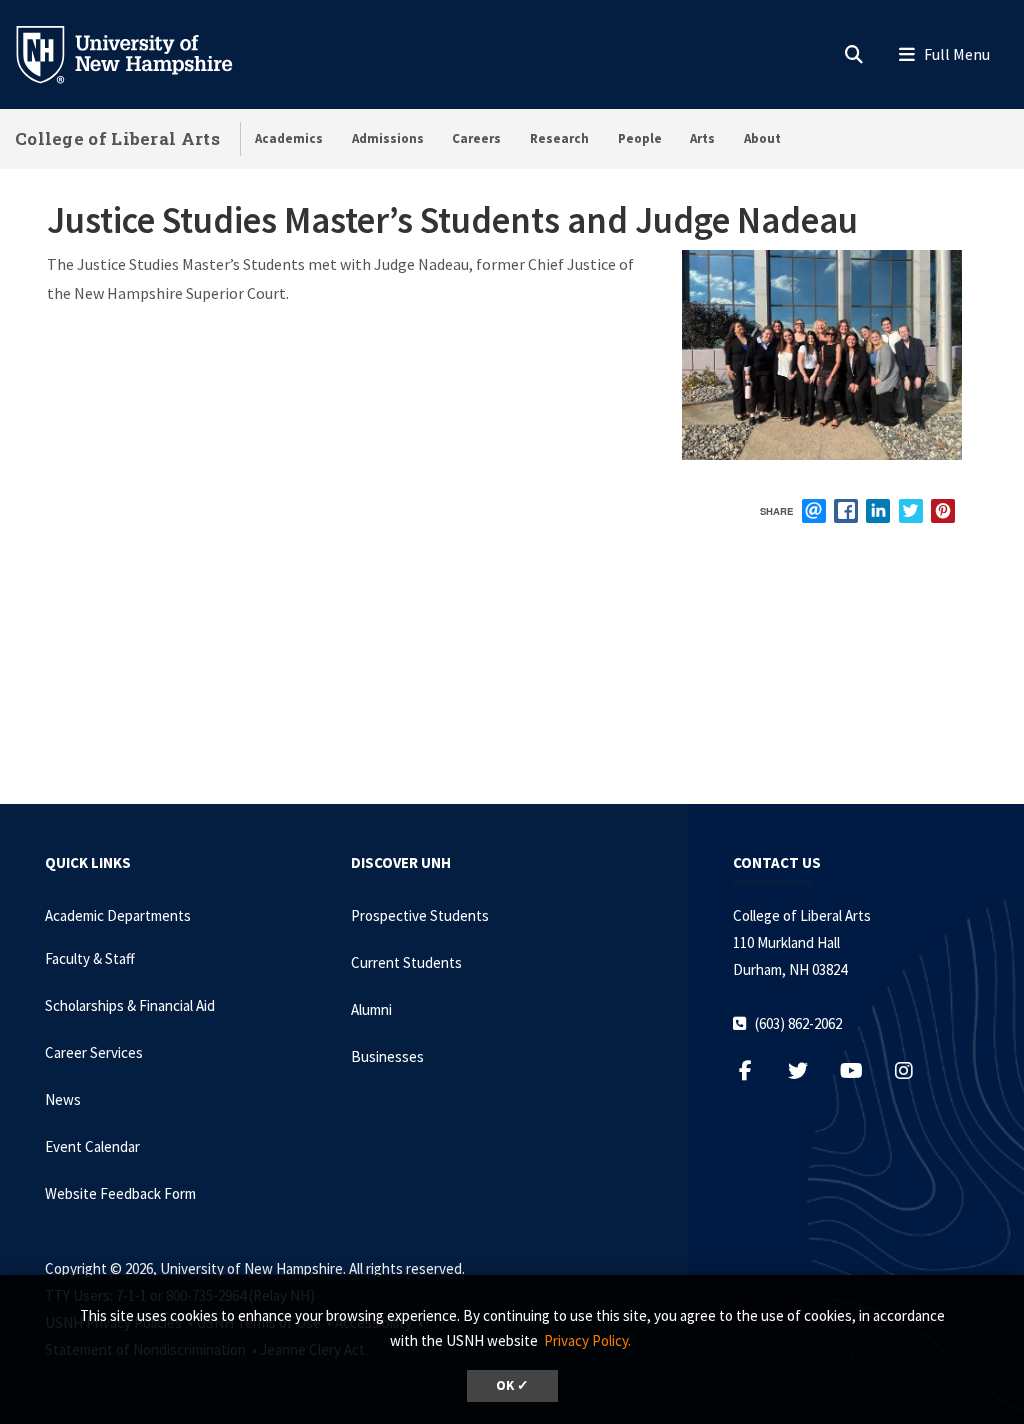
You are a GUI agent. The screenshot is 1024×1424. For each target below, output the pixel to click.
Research (559, 138)
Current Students (406, 962)
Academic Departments (118, 915)
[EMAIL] (814, 511)
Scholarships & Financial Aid (130, 1005)
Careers (476, 138)
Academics (289, 138)
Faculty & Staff (90, 958)
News (63, 1099)
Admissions (388, 138)
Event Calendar (92, 1146)
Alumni (371, 1009)
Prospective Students (420, 915)
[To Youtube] (861, 1070)
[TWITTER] (911, 511)
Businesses (387, 1056)
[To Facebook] (755, 1070)
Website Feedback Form (120, 1193)
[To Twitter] (808, 1070)
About (762, 138)
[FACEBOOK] (846, 511)
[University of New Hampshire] (140, 53)
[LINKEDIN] (878, 511)
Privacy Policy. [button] (587, 1340)
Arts (702, 138)
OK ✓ (512, 1385)
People (640, 138)
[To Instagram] (914, 1070)
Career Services (94, 1052)
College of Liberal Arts (117, 138)
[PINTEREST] (943, 511)
